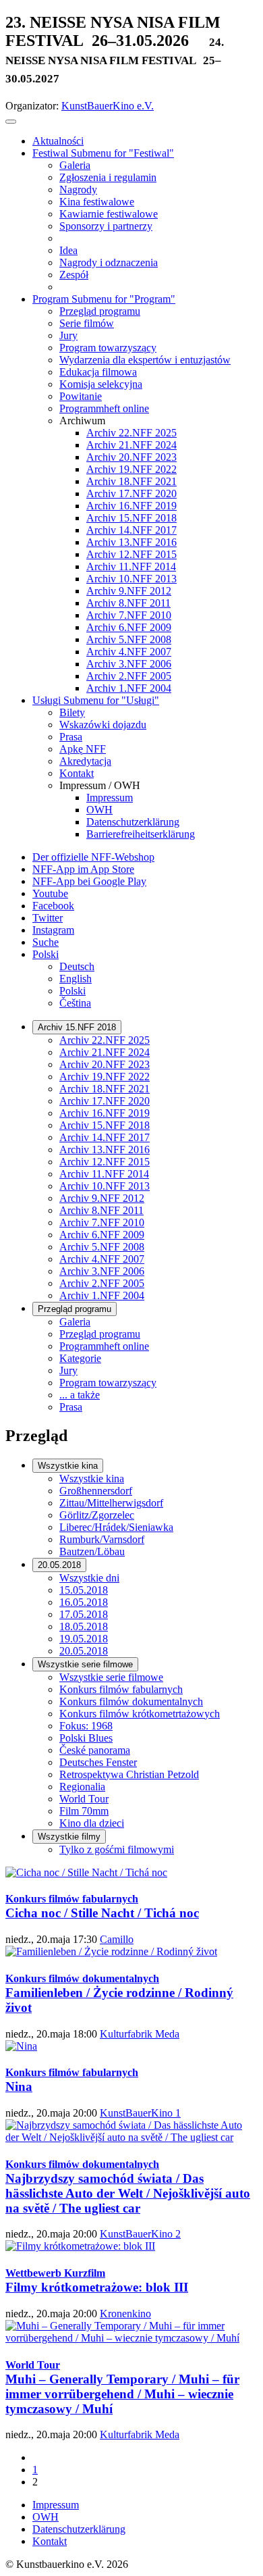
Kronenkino (125, 2314)
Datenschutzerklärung (79, 2529)
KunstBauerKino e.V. (108, 106)
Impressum (56, 2505)
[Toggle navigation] (11, 122)
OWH (46, 2517)
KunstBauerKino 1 (140, 2113)
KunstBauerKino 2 (140, 2234)
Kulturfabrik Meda (140, 2034)
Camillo (117, 1939)
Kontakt (50, 2541)
